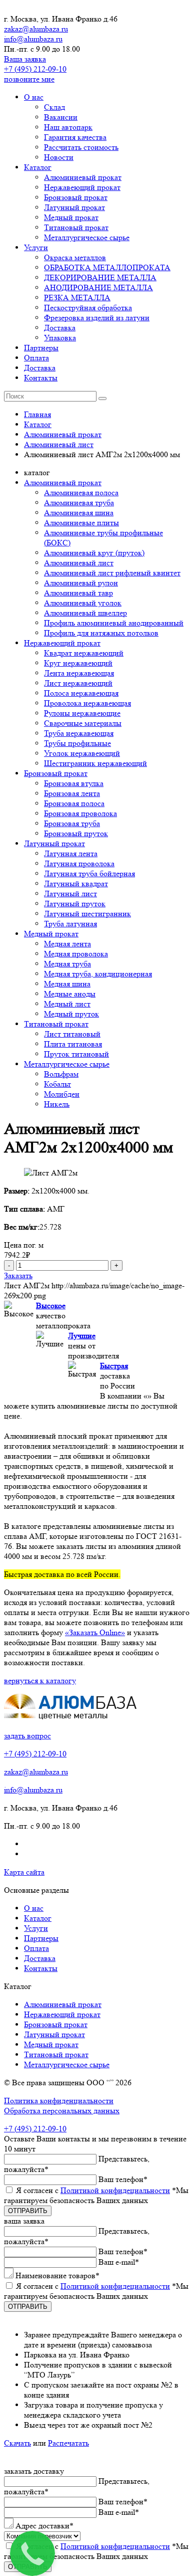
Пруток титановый (76, 1054)
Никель (57, 1104)
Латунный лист (70, 894)
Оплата (36, 358)
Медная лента (67, 944)
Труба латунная (70, 924)
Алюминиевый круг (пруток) (94, 553)
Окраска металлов (75, 257)
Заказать (18, 1275)
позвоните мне (29, 79)
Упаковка (60, 338)
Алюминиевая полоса (81, 492)
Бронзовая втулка (74, 783)
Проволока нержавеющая (87, 703)
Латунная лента (71, 853)
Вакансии (61, 117)
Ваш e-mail (119, 2262)
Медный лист (67, 1004)
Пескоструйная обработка (88, 308)
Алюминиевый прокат (83, 177)
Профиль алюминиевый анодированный (114, 623)
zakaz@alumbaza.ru (36, 29)
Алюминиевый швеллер (85, 613)
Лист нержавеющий (78, 683)
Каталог (38, 167)
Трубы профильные (77, 743)
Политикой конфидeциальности (115, 2190)
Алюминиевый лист (79, 563)
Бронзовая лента (72, 793)
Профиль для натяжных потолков (101, 633)
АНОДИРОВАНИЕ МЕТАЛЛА (98, 287)
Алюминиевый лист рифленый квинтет (112, 573)
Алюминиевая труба (79, 503)
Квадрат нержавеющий (84, 653)
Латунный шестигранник (87, 914)
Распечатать (68, 2443)
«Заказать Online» (95, 1632)
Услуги (36, 247)
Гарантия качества (75, 137)
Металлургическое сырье (87, 237)
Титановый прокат (76, 227)
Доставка (60, 328)
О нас (34, 97)
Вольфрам (61, 1074)
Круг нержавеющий (78, 663)
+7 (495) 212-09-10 (35, 69)
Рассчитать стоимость (81, 147)
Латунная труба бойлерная (89, 873)
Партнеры (41, 348)
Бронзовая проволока (80, 813)
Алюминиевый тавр (78, 593)
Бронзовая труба (72, 823)
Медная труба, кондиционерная (98, 974)
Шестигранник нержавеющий (95, 763)
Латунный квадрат (76, 883)
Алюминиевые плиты (81, 523)
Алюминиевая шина (79, 513)
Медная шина (67, 984)
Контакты (41, 378)
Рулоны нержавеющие (82, 713)
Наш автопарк (68, 127)
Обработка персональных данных (62, 2111)
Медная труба (67, 964)
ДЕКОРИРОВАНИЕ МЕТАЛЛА (100, 277)
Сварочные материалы (83, 723)
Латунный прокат (74, 207)
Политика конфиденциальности (59, 2101)
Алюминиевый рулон (81, 583)
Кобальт (57, 1084)
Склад (54, 107)
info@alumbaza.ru (33, 39)
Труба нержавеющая (79, 733)
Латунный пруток (75, 904)
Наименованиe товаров (57, 2275)
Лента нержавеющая (79, 673)
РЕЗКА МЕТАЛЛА (77, 298)
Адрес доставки (44, 2526)
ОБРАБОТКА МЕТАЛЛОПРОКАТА (107, 267)
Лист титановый (72, 1034)
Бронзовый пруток (76, 833)
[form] (97, 2269)
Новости (59, 157)
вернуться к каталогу (40, 1680)
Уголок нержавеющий (82, 753)
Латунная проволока (79, 863)
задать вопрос (27, 1736)
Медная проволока (76, 954)
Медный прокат (71, 217)
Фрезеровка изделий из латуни (97, 318)
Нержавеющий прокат (82, 187)
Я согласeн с (96, 2195)
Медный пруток (71, 1014)
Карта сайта (24, 1872)
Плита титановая (73, 1044)
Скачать (17, 2443)
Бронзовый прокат (76, 197)
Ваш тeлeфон (123, 2179)
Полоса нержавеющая (81, 693)
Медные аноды (70, 994)
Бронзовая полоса (74, 803)
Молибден (62, 1094)
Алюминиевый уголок (83, 603)
